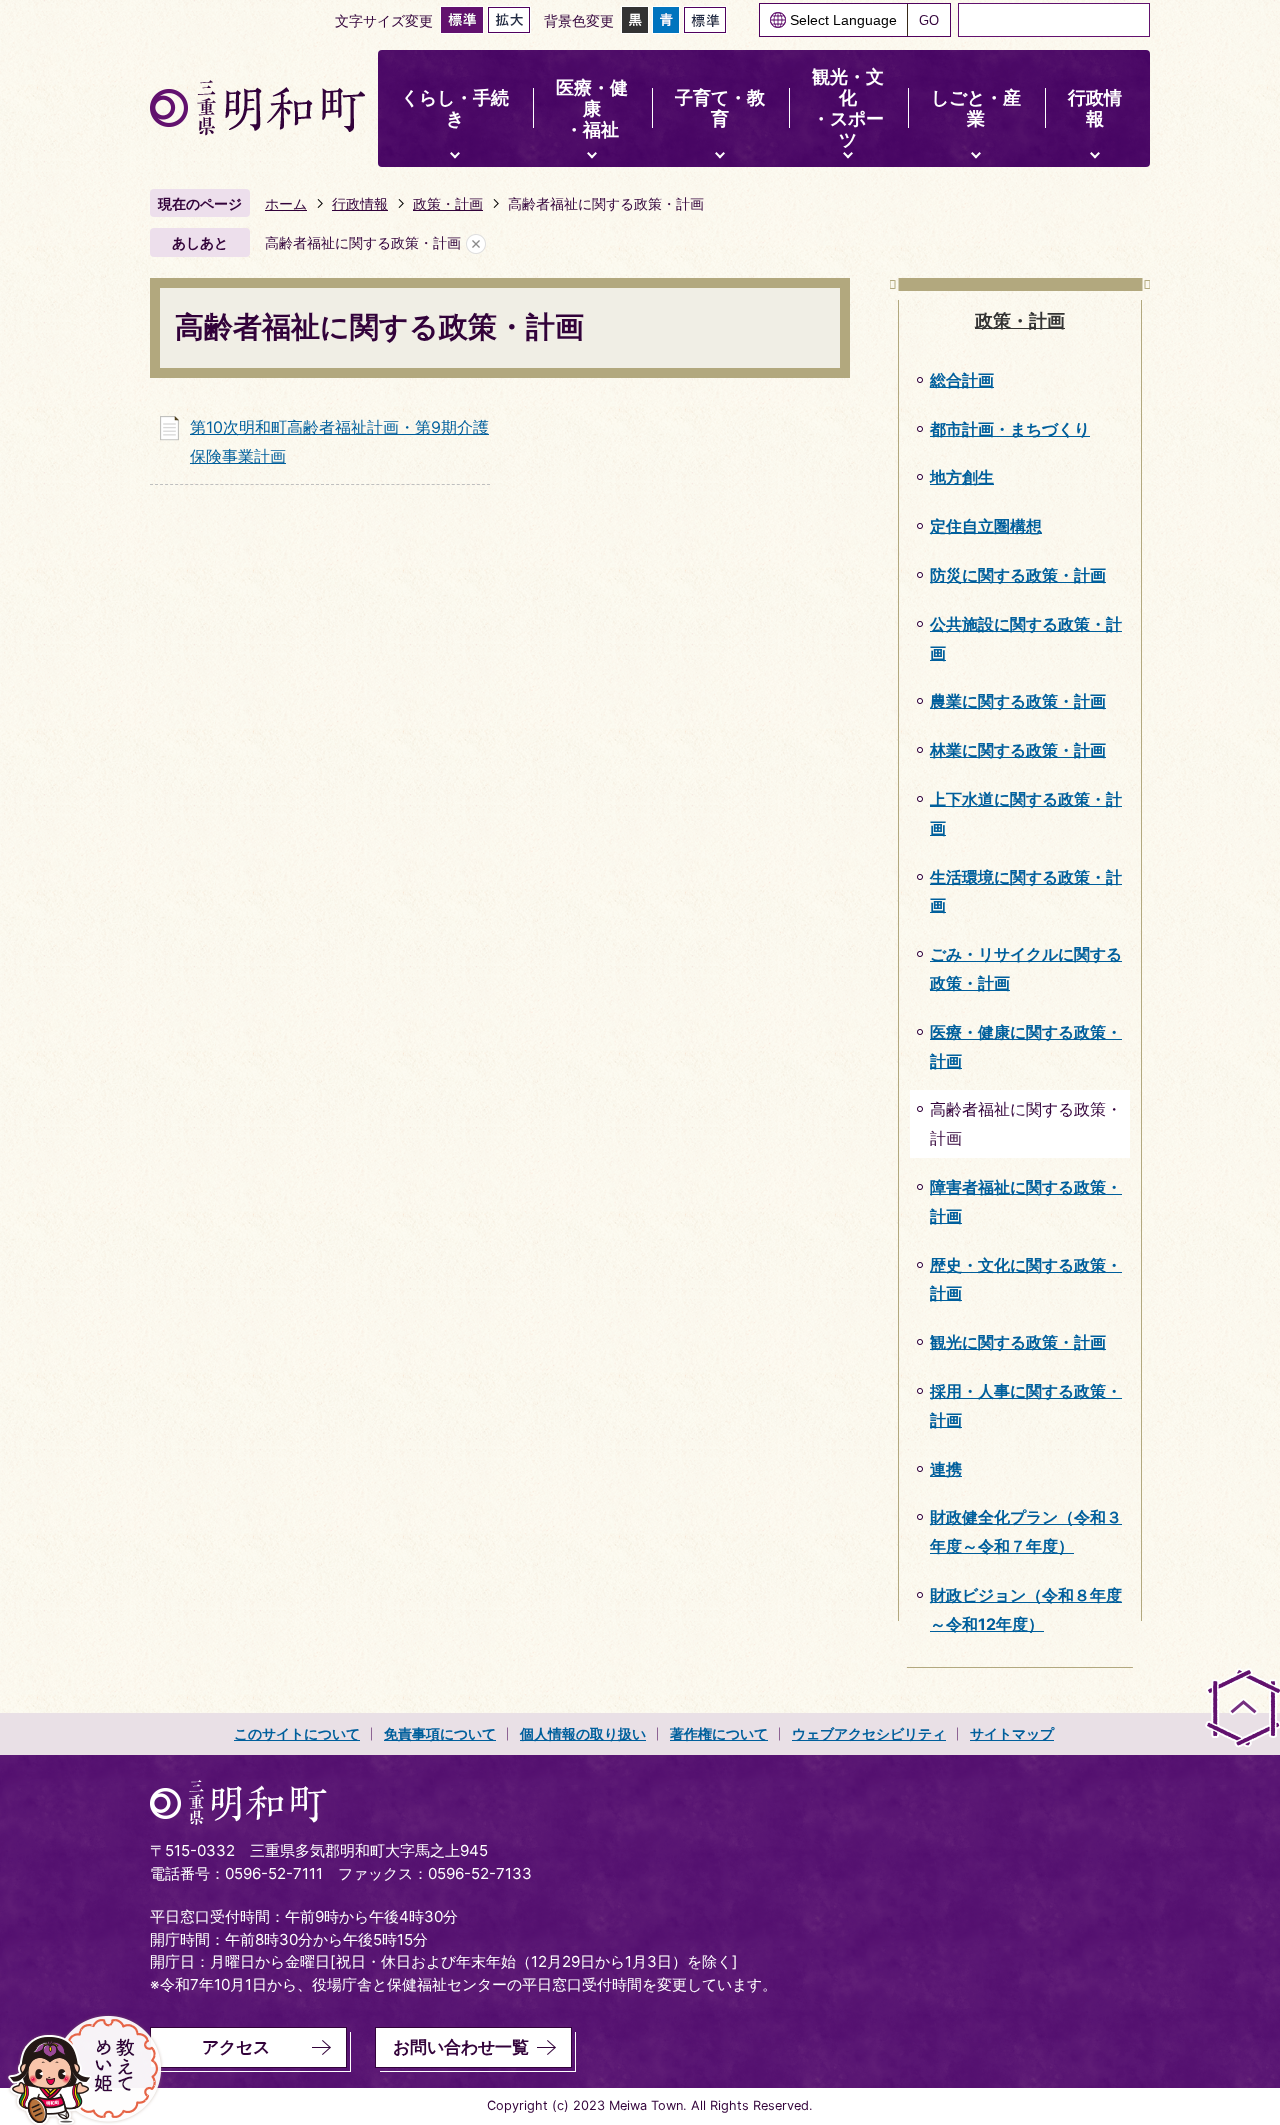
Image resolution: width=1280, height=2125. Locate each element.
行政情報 (360, 203)
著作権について (719, 1733)
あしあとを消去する (476, 243)
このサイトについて (297, 1733)
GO (929, 20)
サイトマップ (1012, 1733)
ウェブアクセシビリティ (869, 1733)
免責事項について (440, 1733)
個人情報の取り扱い (583, 1733)
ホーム (286, 203)
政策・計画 (448, 203)
